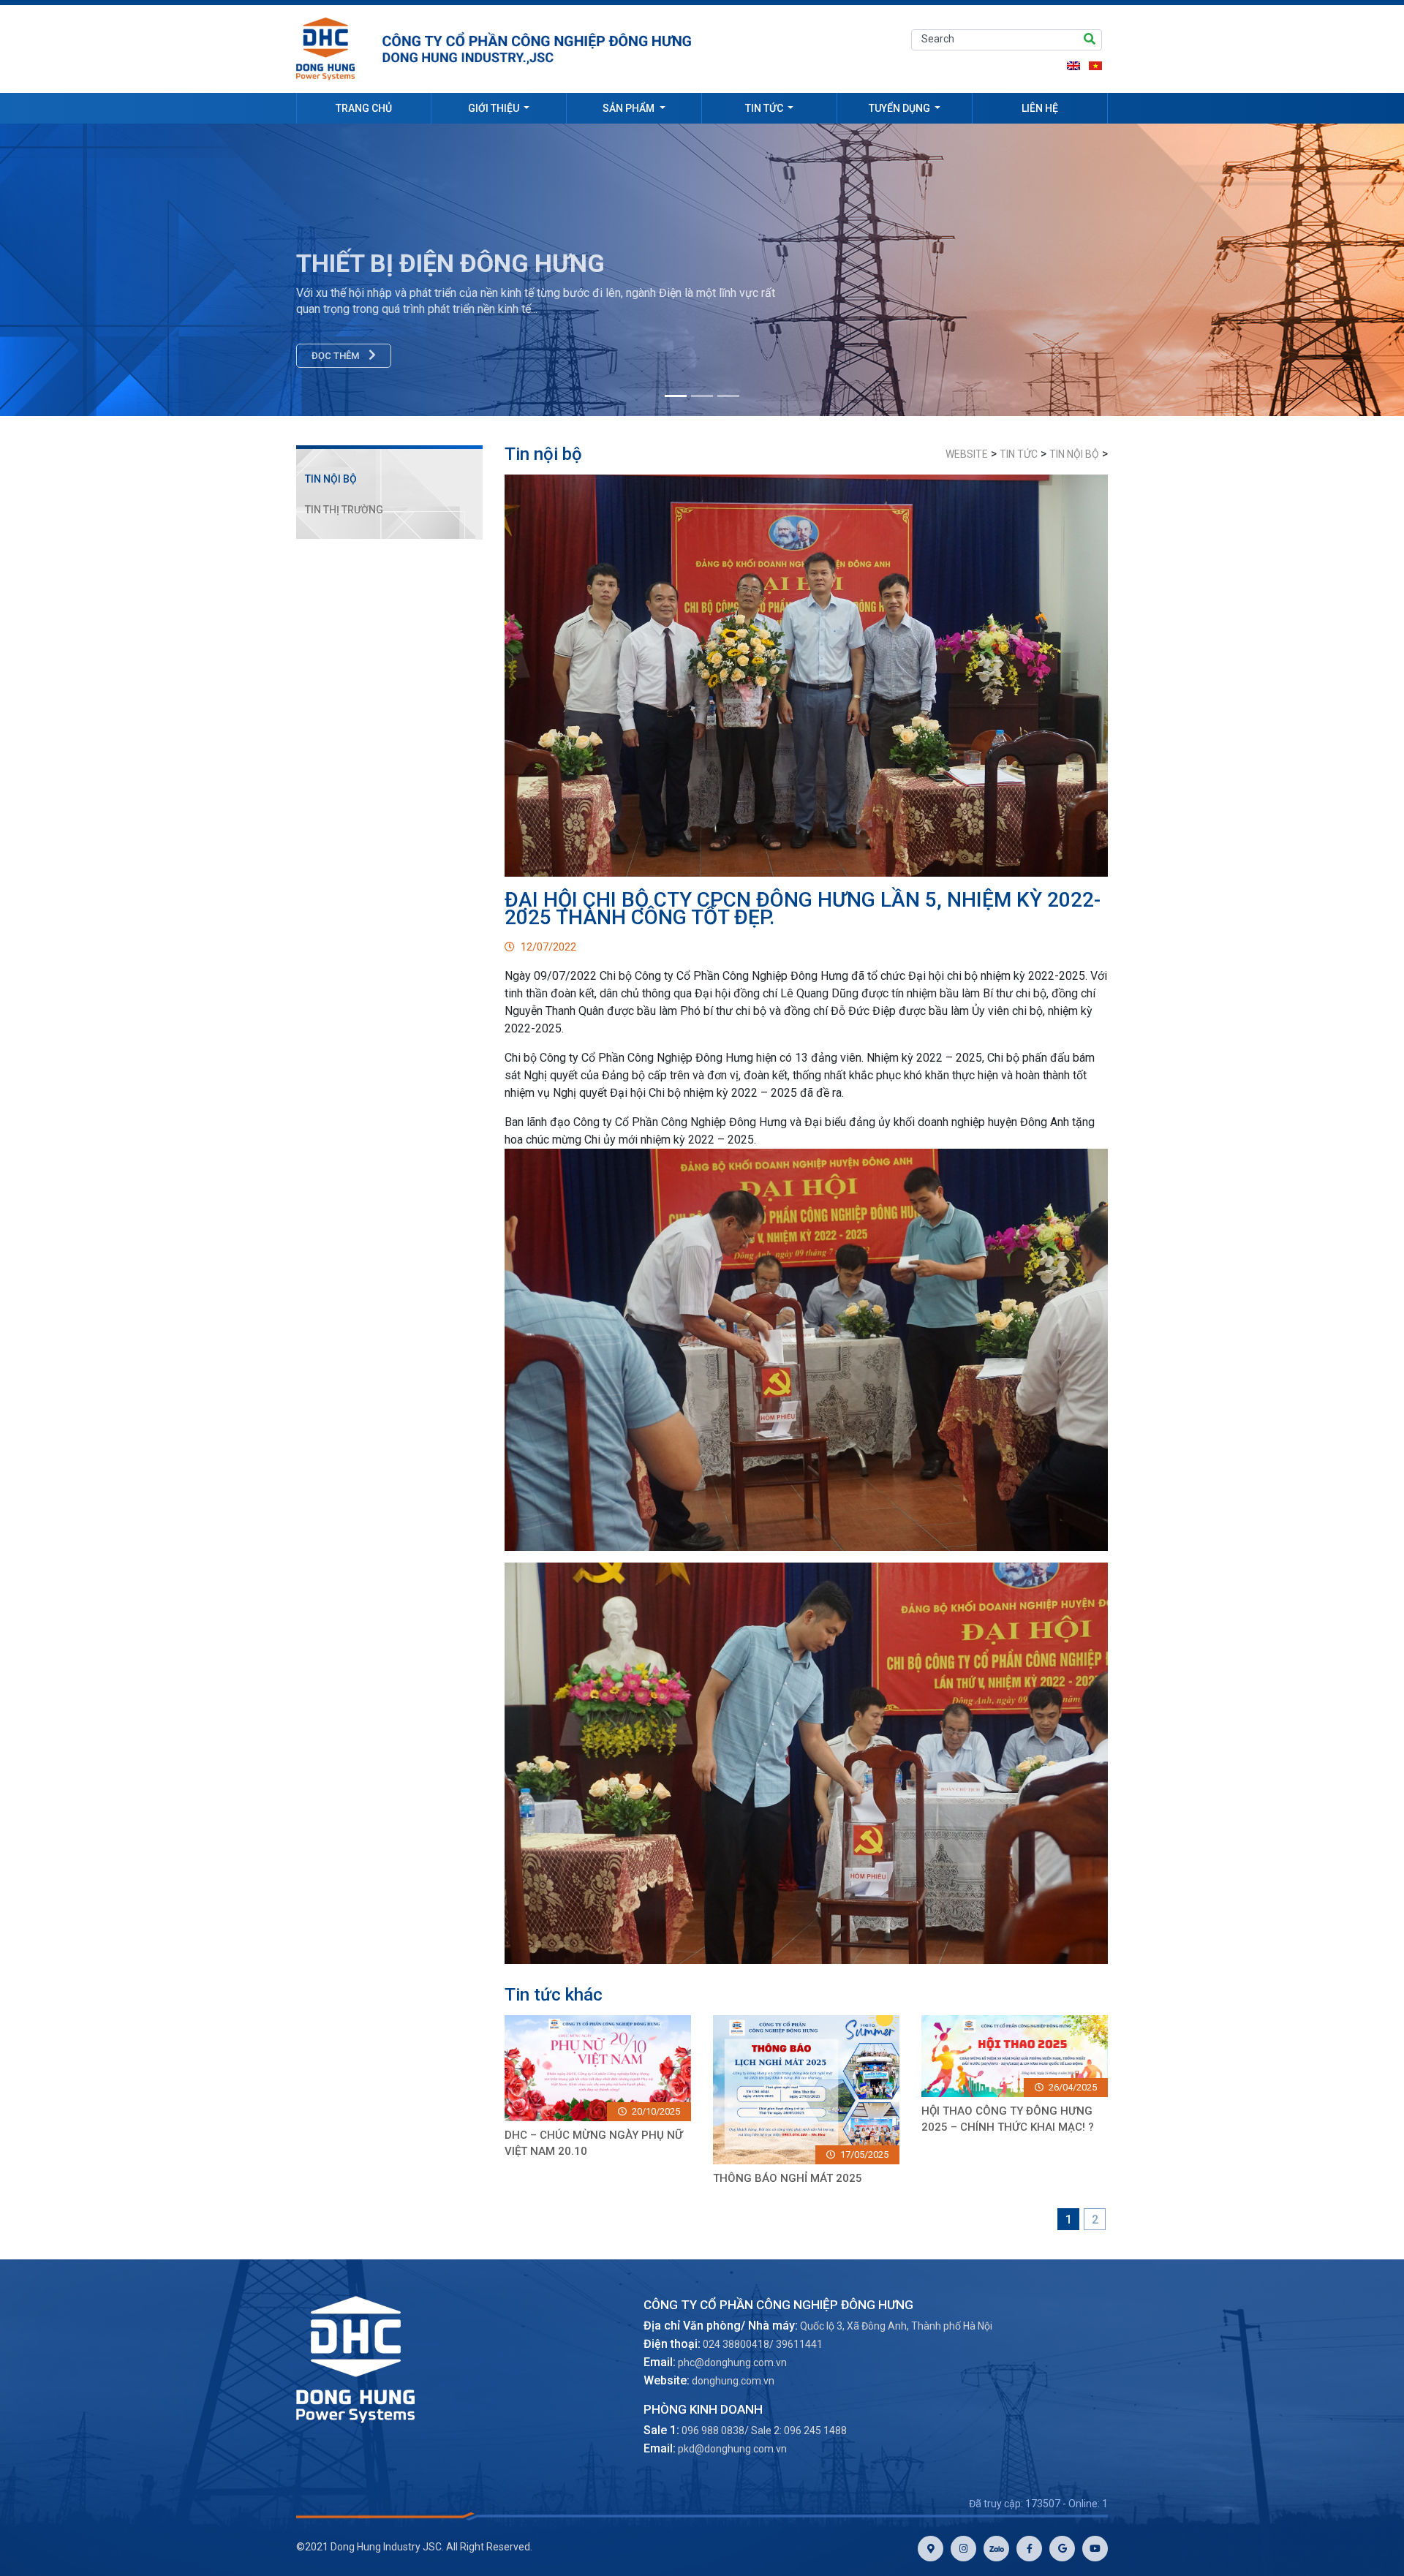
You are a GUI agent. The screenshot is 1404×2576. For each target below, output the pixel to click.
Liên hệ (1040, 108)
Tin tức (765, 108)
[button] (1299, 270)
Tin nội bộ (331, 479)
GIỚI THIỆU (495, 108)
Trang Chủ (364, 108)
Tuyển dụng (901, 108)
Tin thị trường (344, 510)
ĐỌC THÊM (336, 356)
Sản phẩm (630, 108)
